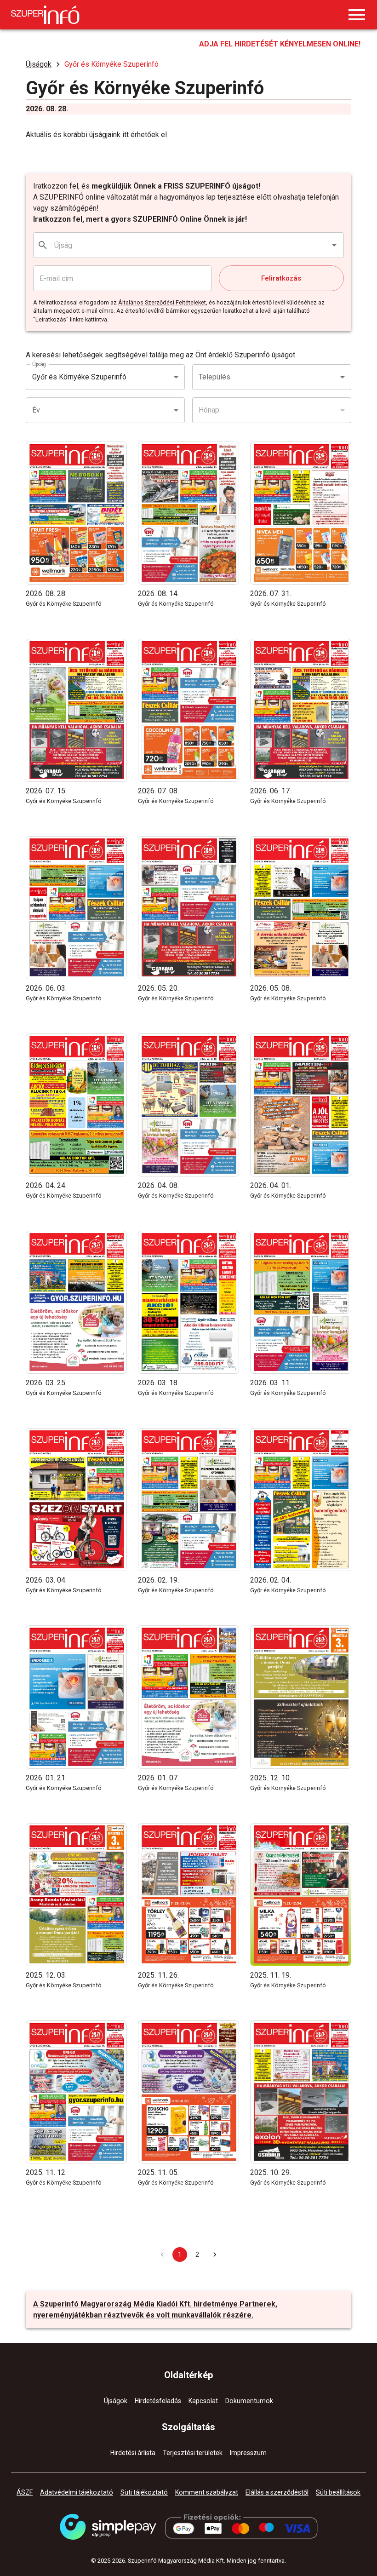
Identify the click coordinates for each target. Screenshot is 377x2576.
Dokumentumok (249, 2401)
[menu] (357, 15)
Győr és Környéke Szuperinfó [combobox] (79, 377)
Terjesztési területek (193, 2453)
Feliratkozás (281, 278)
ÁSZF (25, 2492)
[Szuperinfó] (45, 15)
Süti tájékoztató (144, 2492)
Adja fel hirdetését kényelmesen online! (280, 44)
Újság (39, 364)
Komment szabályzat (207, 2492)
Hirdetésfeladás (158, 2401)
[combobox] (189, 245)
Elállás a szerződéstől (277, 2492)
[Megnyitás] (334, 245)
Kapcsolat (203, 2401)
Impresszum (248, 2453)
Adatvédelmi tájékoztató (77, 2492)
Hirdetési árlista (133, 2453)
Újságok (39, 64)
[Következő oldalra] (215, 2255)
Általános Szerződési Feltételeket (162, 302)
